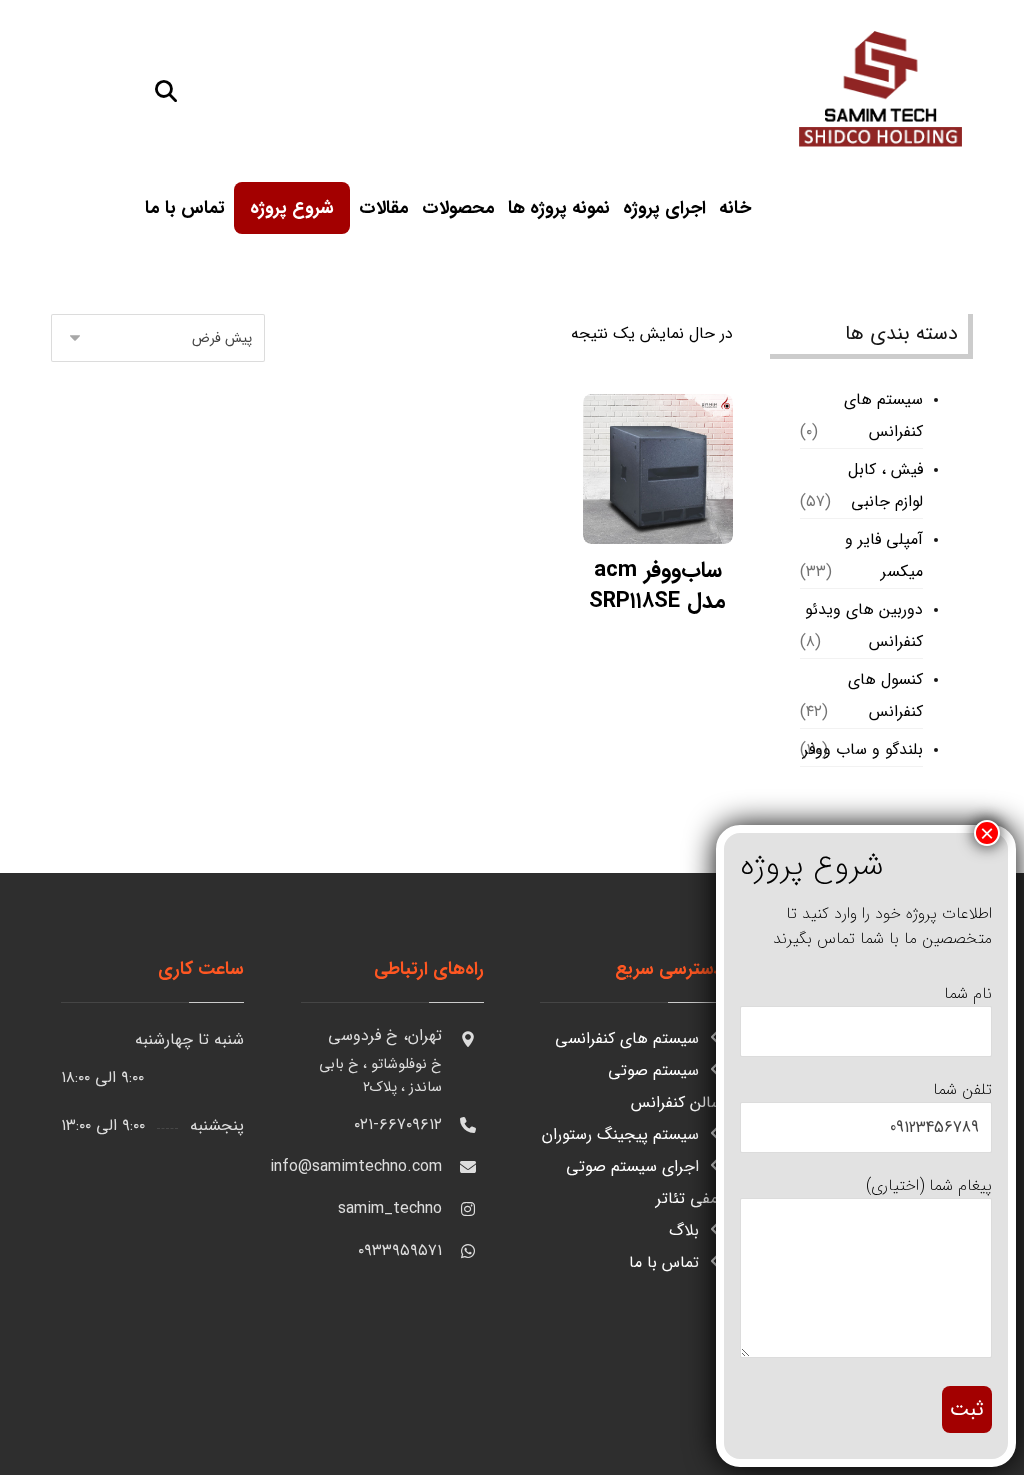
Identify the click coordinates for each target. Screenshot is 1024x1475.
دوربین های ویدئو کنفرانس (864, 625)
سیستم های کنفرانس (883, 415)
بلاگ (684, 1230)
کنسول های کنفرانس (885, 695)
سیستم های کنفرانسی (627, 1038)
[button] (166, 91)
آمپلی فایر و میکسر (884, 555)
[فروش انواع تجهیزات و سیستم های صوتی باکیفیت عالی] (880, 86)
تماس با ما (664, 1262)
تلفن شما (962, 1089)
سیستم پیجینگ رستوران (620, 1134)
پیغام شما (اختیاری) (929, 1185)
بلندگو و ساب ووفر (863, 749)
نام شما (968, 993)
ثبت (967, 1409)
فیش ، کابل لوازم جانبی (885, 485)
